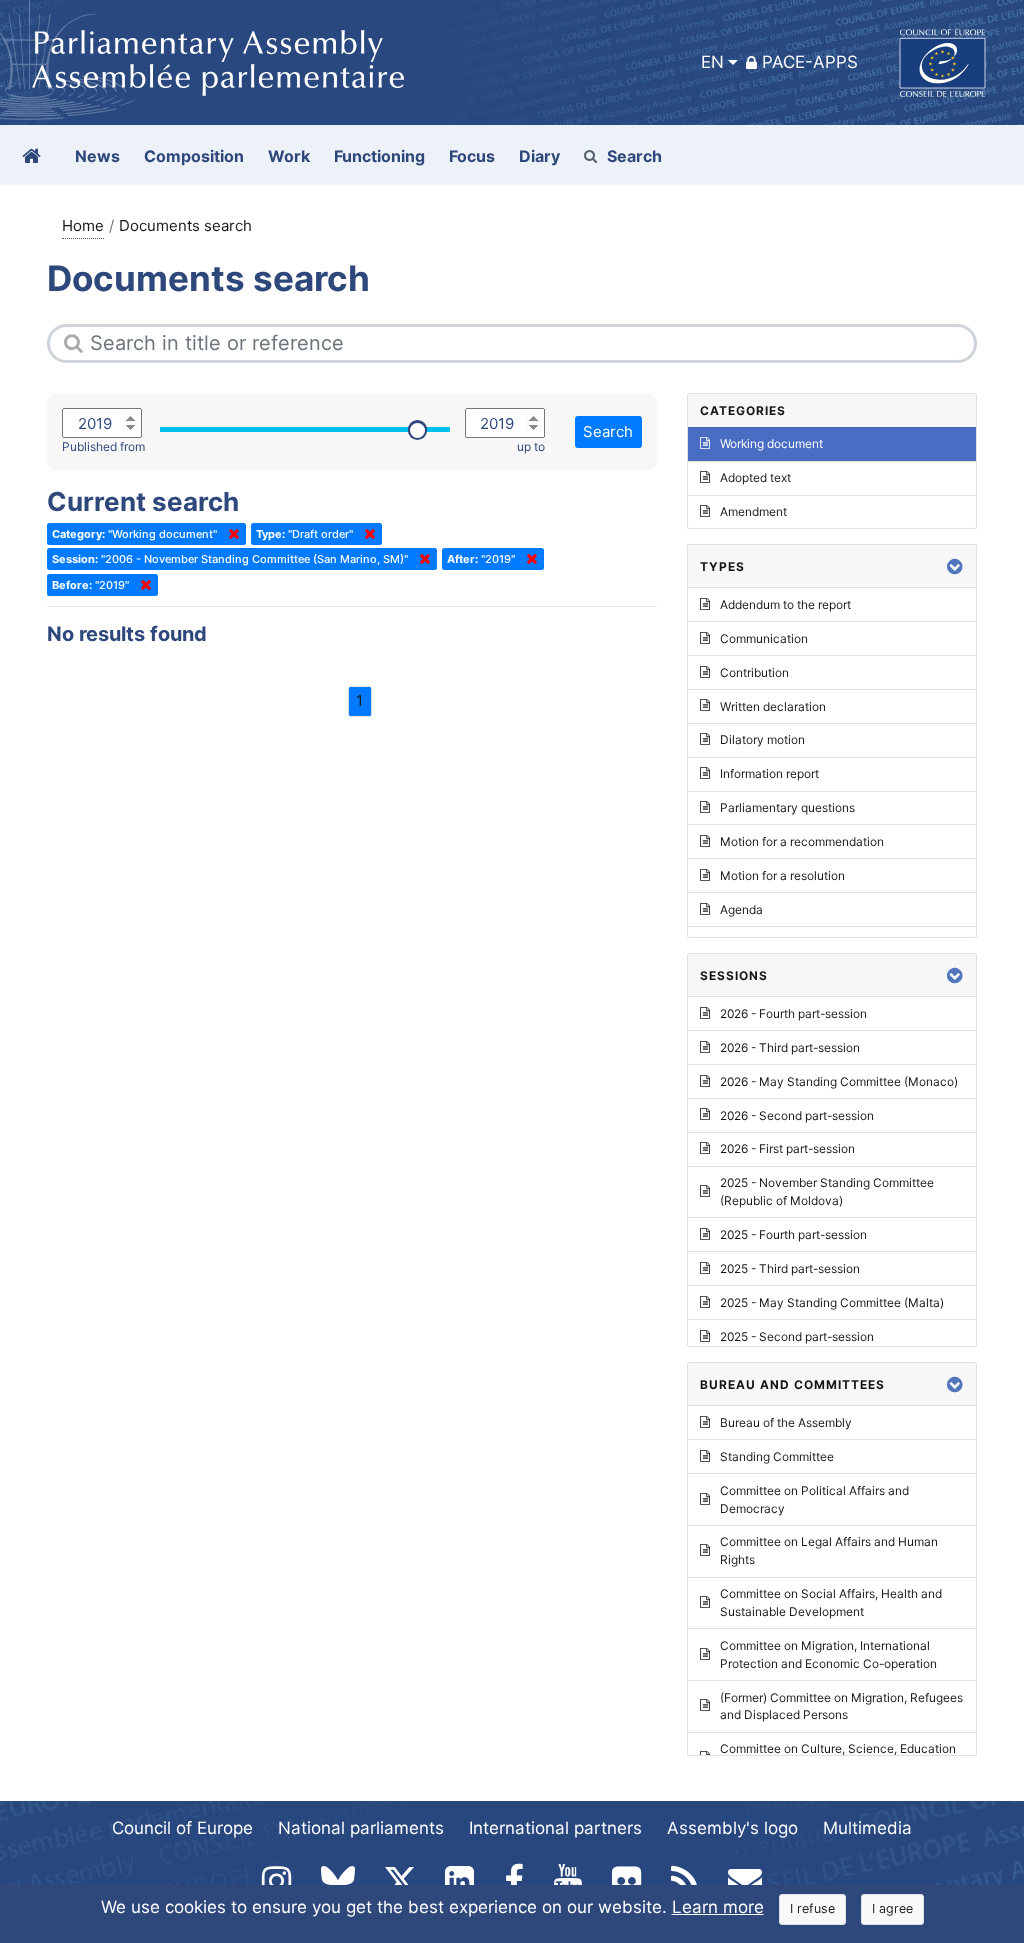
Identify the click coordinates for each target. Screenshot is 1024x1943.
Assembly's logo (732, 1828)
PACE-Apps (810, 62)
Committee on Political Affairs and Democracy (814, 1499)
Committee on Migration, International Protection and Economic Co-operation (828, 1654)
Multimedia (867, 1828)
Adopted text (755, 477)
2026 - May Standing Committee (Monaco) (839, 1081)
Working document (771, 443)
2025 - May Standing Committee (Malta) (832, 1302)
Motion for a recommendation (802, 841)
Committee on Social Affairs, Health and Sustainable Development (831, 1602)
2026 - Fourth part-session (793, 1013)
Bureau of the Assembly (786, 1422)
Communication (764, 638)
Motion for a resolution (782, 875)
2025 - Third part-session (790, 1268)
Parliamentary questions (787, 807)
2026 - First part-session (787, 1148)
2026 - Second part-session (797, 1115)
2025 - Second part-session (797, 1336)
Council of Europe (182, 1828)
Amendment (753, 511)
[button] (955, 566)
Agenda (741, 909)
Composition (194, 156)
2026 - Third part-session (790, 1047)
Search (634, 156)
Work (289, 156)
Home (83, 225)
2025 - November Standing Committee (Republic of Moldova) (827, 1191)
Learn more (718, 1907)
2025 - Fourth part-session (793, 1234)
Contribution (754, 672)
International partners (555, 1828)
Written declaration (773, 706)
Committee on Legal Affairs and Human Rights (829, 1550)
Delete (230, 534)
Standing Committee (777, 1456)
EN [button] (712, 62)
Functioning (379, 156)
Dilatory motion (762, 739)
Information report (769, 773)
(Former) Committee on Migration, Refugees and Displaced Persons (841, 1706)
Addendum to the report (785, 604)
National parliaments (361, 1828)
